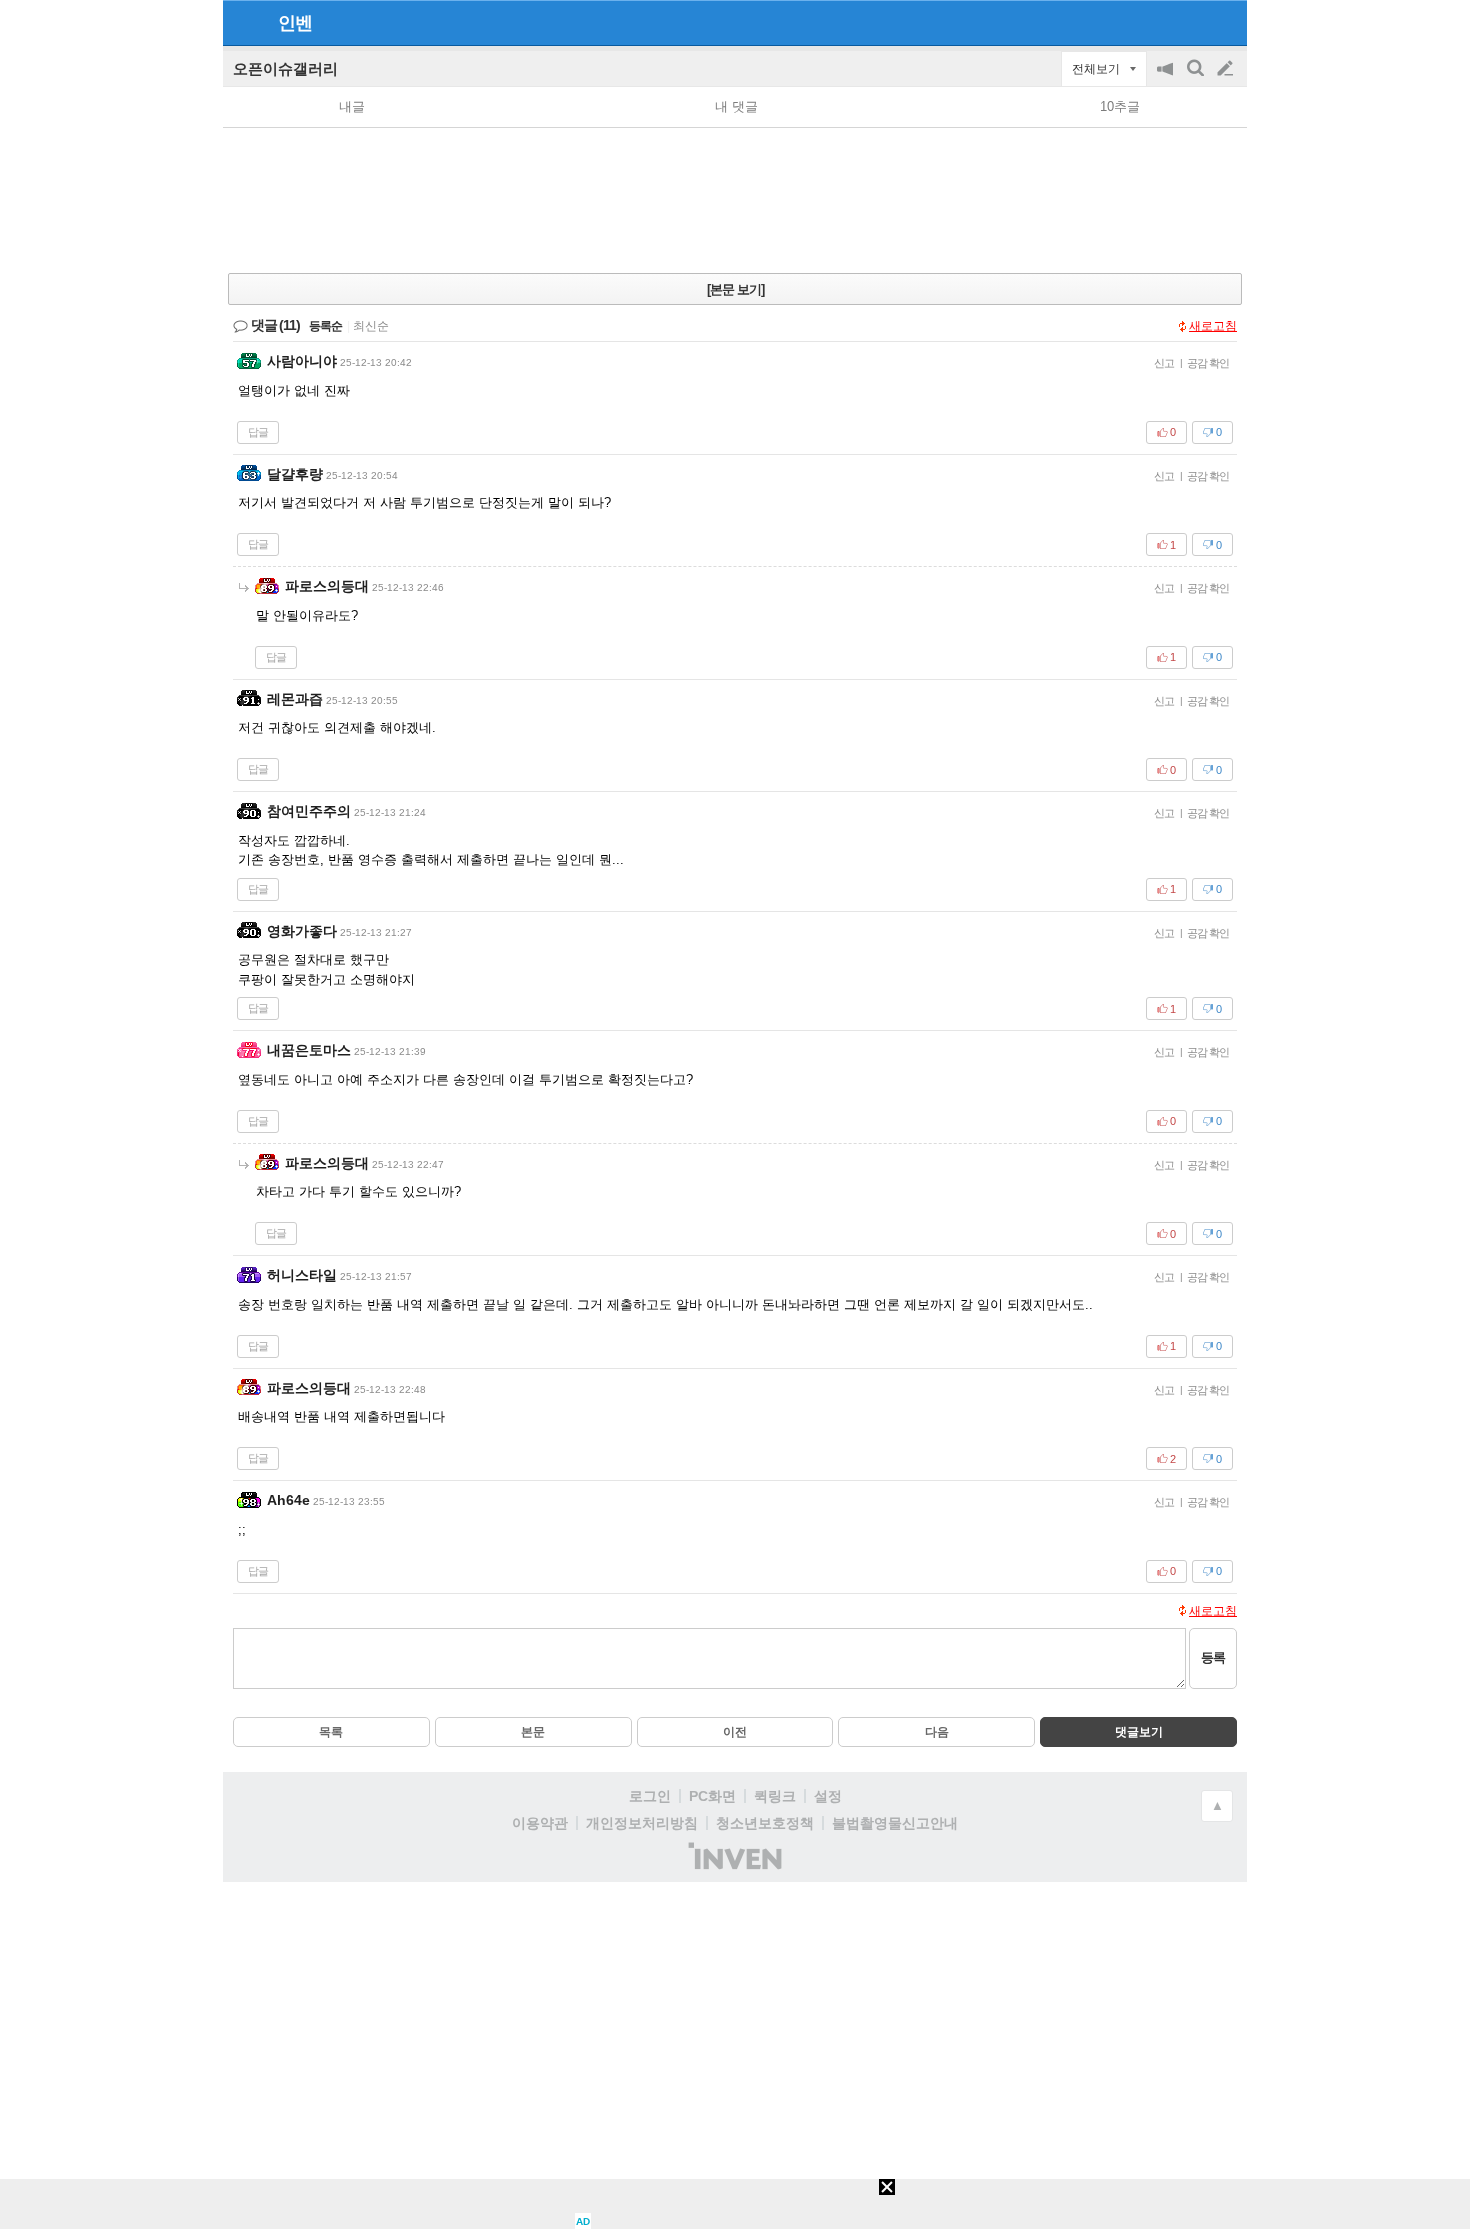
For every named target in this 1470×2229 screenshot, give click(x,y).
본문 (533, 1732)
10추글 (1120, 106)
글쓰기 (1227, 69)
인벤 (295, 23)
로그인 (650, 1796)
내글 (352, 106)
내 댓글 (736, 106)
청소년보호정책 (765, 1823)
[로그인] (1187, 22)
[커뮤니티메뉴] (244, 22)
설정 (828, 1796)
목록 (331, 1732)
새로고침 (1213, 326)
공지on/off (1167, 78)
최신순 (371, 326)
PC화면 (712, 1796)
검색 (1197, 78)
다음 (937, 1732)
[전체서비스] (1223, 22)
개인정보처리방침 (642, 1823)
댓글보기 (1139, 1732)
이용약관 (540, 1823)
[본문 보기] (735, 289)
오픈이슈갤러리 (285, 68)
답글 (258, 432)
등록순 (325, 326)
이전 (735, 1732)
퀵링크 (775, 1796)
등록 (1213, 1657)
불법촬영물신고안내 (895, 1823)
